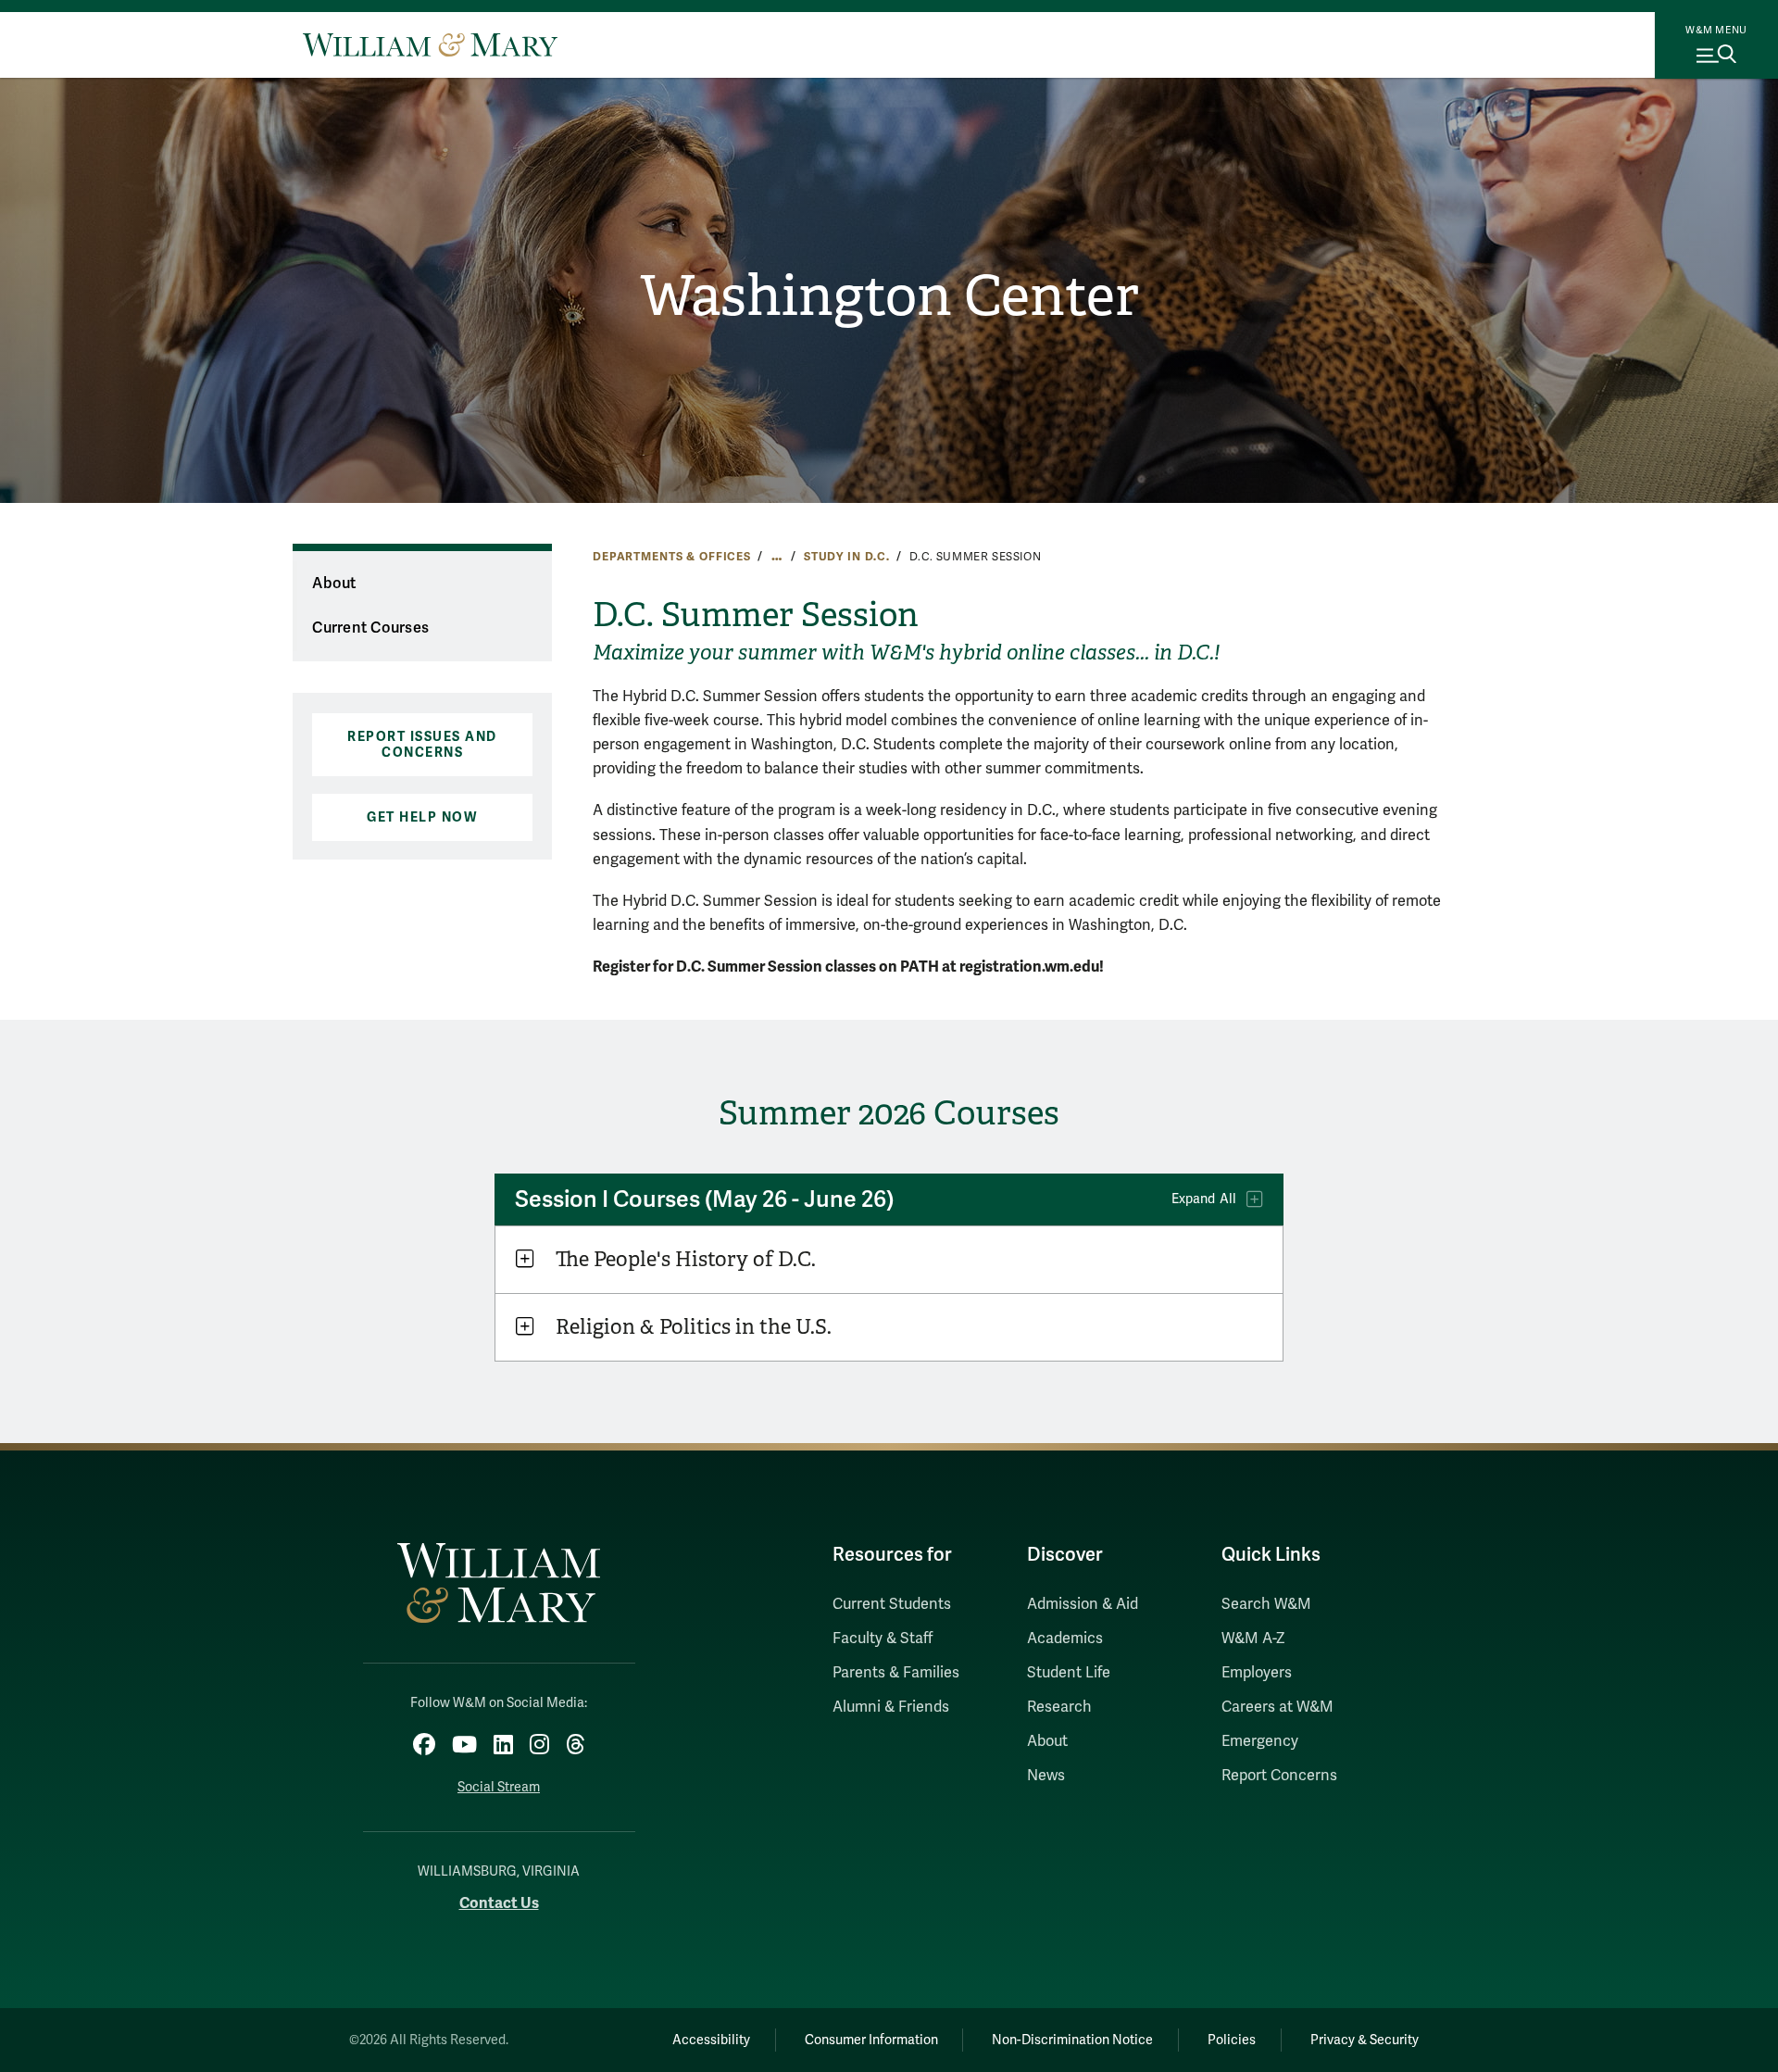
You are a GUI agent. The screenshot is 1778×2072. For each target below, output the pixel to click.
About (334, 584)
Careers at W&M (1277, 1707)
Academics (1065, 1639)
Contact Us (499, 1903)
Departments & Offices (672, 557)
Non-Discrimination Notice (1072, 2040)
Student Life (1069, 1673)
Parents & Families (896, 1673)
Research (1059, 1707)
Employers (1257, 1673)
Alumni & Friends (891, 1707)
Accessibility (711, 2040)
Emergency (1260, 1741)
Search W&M (1266, 1604)
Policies (1232, 2040)
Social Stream (499, 1787)
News (1046, 1776)
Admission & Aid (1083, 1604)
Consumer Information (871, 2040)
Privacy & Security (1365, 2040)
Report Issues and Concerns (422, 745)
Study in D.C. (847, 557)
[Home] (430, 44)
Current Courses (370, 628)
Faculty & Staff (883, 1639)
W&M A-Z (1253, 1639)
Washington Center (889, 296)
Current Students (892, 1604)
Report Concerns (1279, 1776)
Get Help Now (422, 817)
